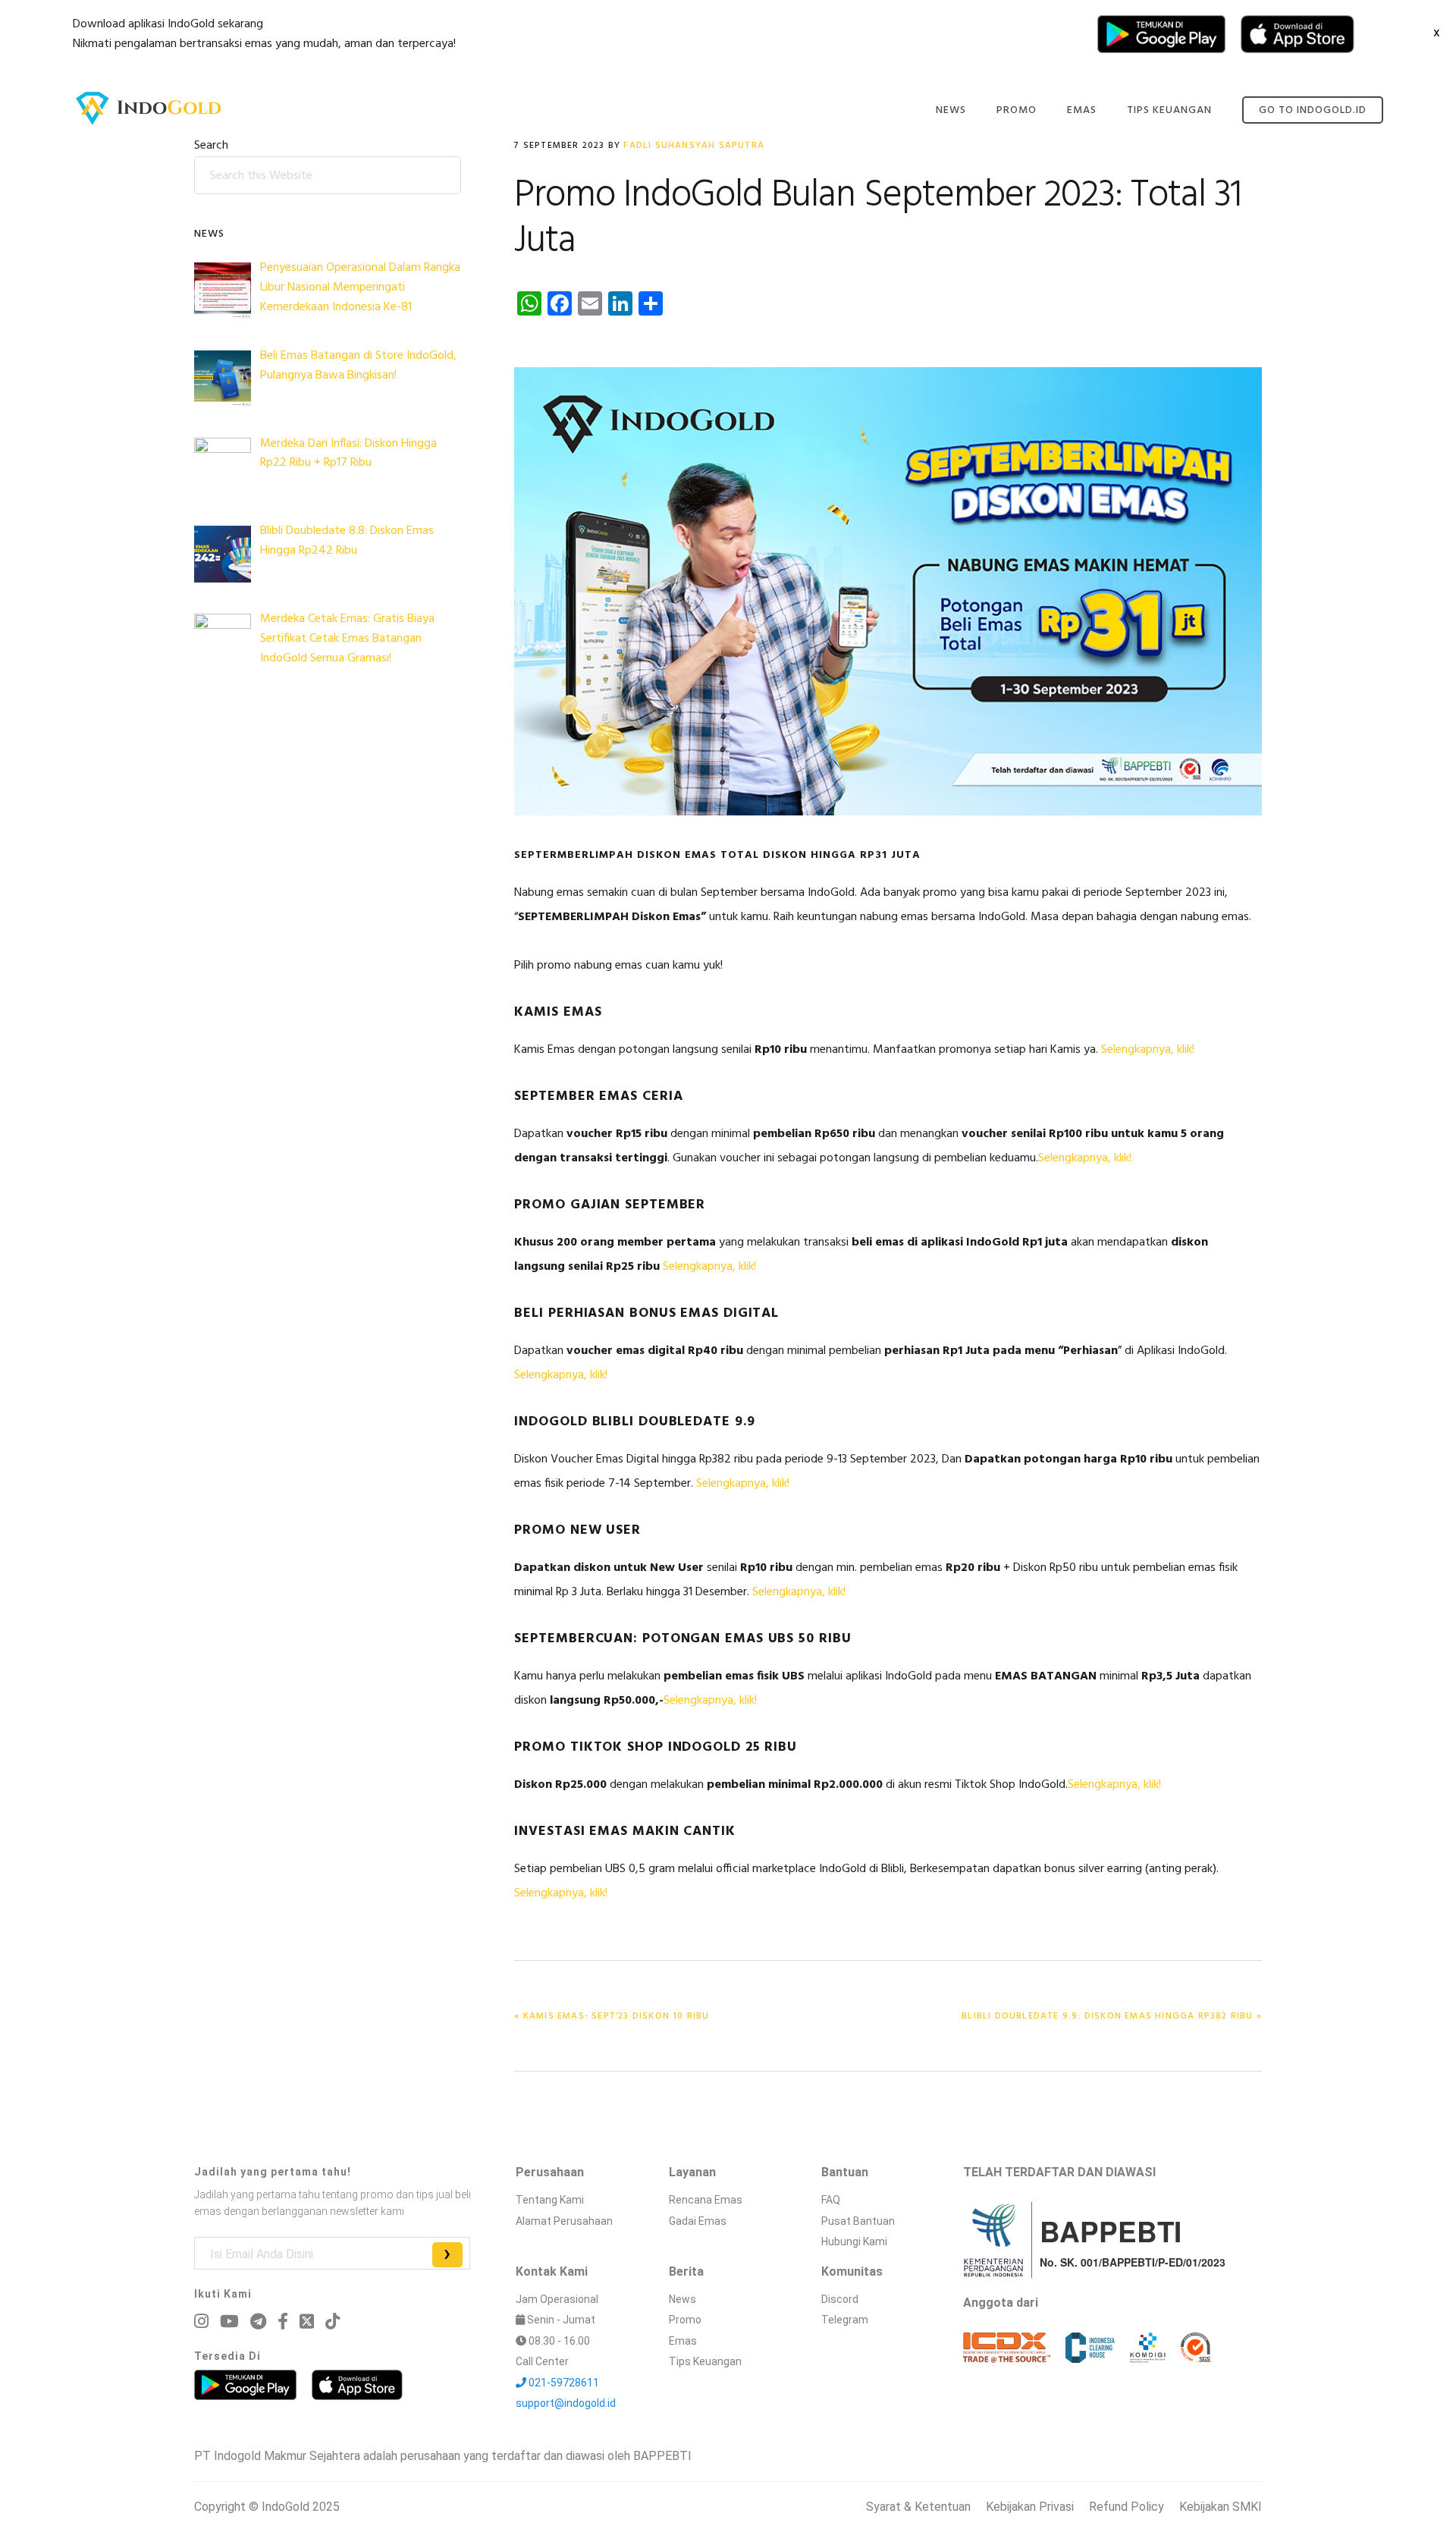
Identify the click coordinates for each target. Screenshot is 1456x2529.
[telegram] (258, 2322)
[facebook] (283, 2322)
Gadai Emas (698, 2221)
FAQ (831, 2200)
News (682, 2299)
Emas (683, 2341)
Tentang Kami (550, 2200)
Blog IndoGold (149, 108)
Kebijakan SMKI (1221, 2507)
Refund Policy (1127, 2507)
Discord (840, 2299)
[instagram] (201, 2322)
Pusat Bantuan (858, 2221)
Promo (685, 2320)
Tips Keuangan (705, 2361)
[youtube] (229, 2322)
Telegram (845, 2320)
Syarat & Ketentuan (918, 2507)
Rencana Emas (706, 2200)
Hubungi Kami (854, 2242)
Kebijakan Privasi (1030, 2507)
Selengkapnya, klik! (1148, 1050)
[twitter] (307, 2321)
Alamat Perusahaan (564, 2221)
